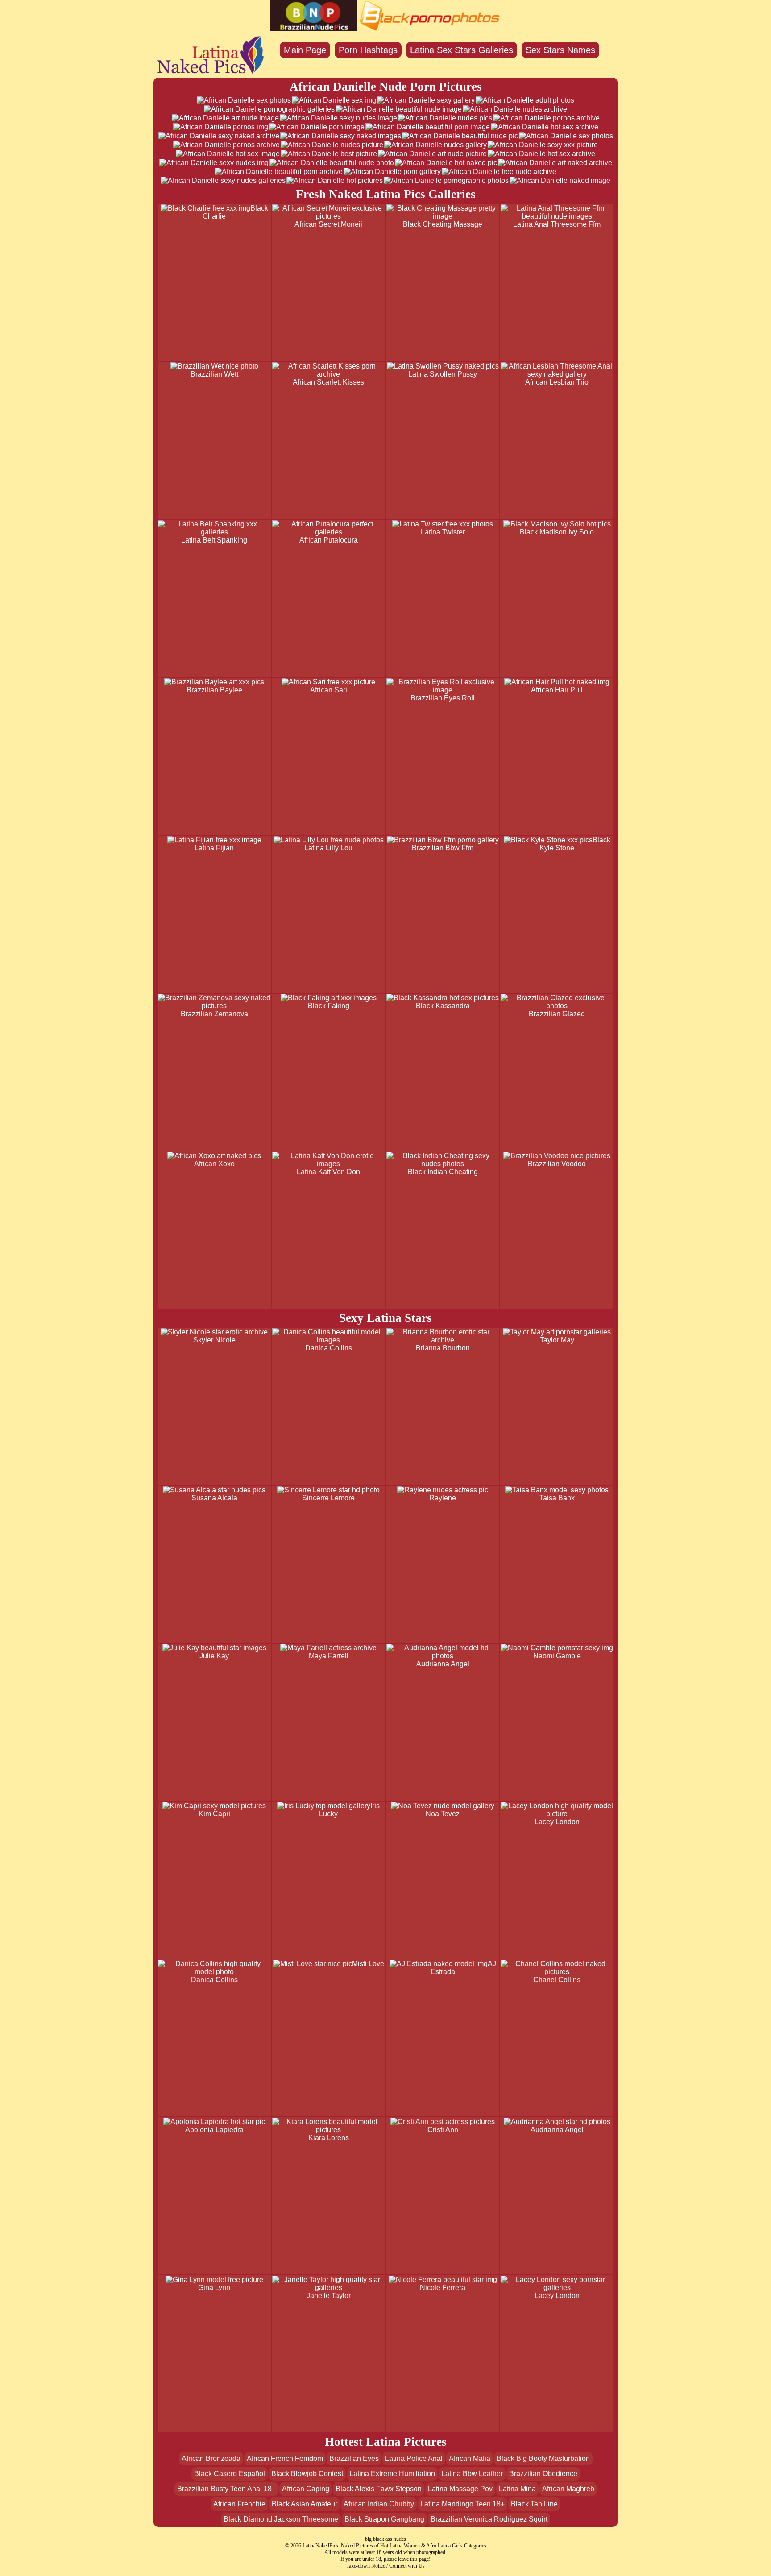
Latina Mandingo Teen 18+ (462, 2504)
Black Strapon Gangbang (384, 2519)
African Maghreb (568, 2489)
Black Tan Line (534, 2504)
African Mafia (470, 2458)
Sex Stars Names (560, 50)
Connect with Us (407, 2566)
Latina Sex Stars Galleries (462, 50)
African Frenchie (239, 2504)
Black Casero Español (230, 2474)
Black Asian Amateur (305, 2504)
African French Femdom (285, 2458)
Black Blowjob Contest (307, 2474)
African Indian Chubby (379, 2504)
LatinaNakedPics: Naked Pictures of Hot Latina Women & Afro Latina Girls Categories (394, 2546)
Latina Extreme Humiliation (392, 2474)
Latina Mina (517, 2489)
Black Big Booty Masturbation (543, 2458)
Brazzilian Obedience (543, 2474)
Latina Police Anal (414, 2458)
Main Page (305, 50)
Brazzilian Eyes (354, 2458)
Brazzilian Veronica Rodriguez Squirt (489, 2519)
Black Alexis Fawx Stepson (379, 2489)
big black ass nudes (385, 2539)
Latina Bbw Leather (472, 2474)
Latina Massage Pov (460, 2489)
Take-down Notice (366, 2566)
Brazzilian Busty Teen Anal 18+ (226, 2489)
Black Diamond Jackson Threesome (281, 2519)
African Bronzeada (211, 2458)
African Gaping (306, 2489)
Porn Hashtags (368, 50)
